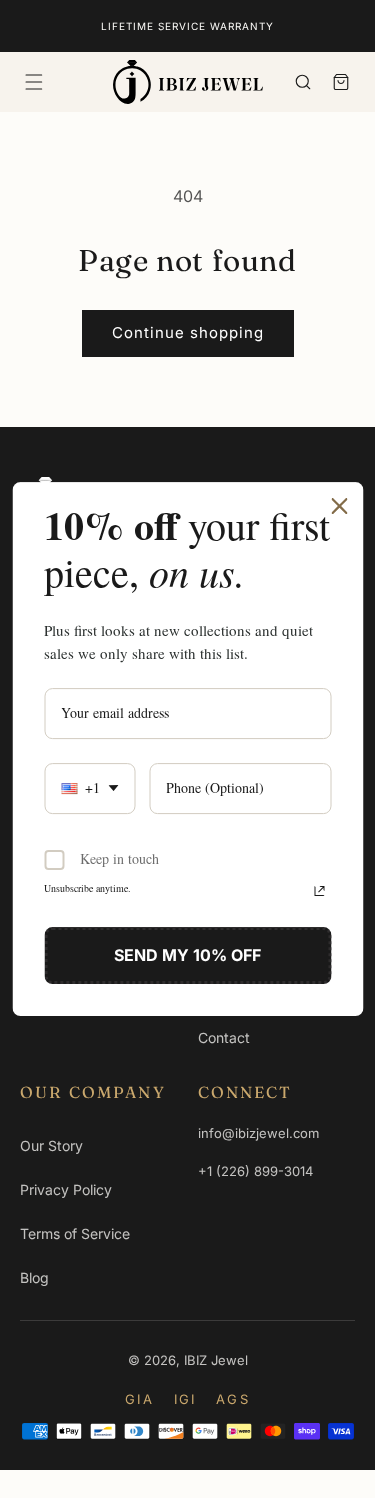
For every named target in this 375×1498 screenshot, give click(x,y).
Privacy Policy (66, 1189)
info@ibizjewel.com (258, 1133)
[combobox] (89, 788)
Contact (224, 1037)
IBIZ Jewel (216, 1360)
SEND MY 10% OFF (187, 955)
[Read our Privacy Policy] (319, 891)
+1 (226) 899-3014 (255, 1171)
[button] (34, 82)
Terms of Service (75, 1233)
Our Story (51, 1145)
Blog (34, 1277)
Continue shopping (188, 332)
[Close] (339, 506)
